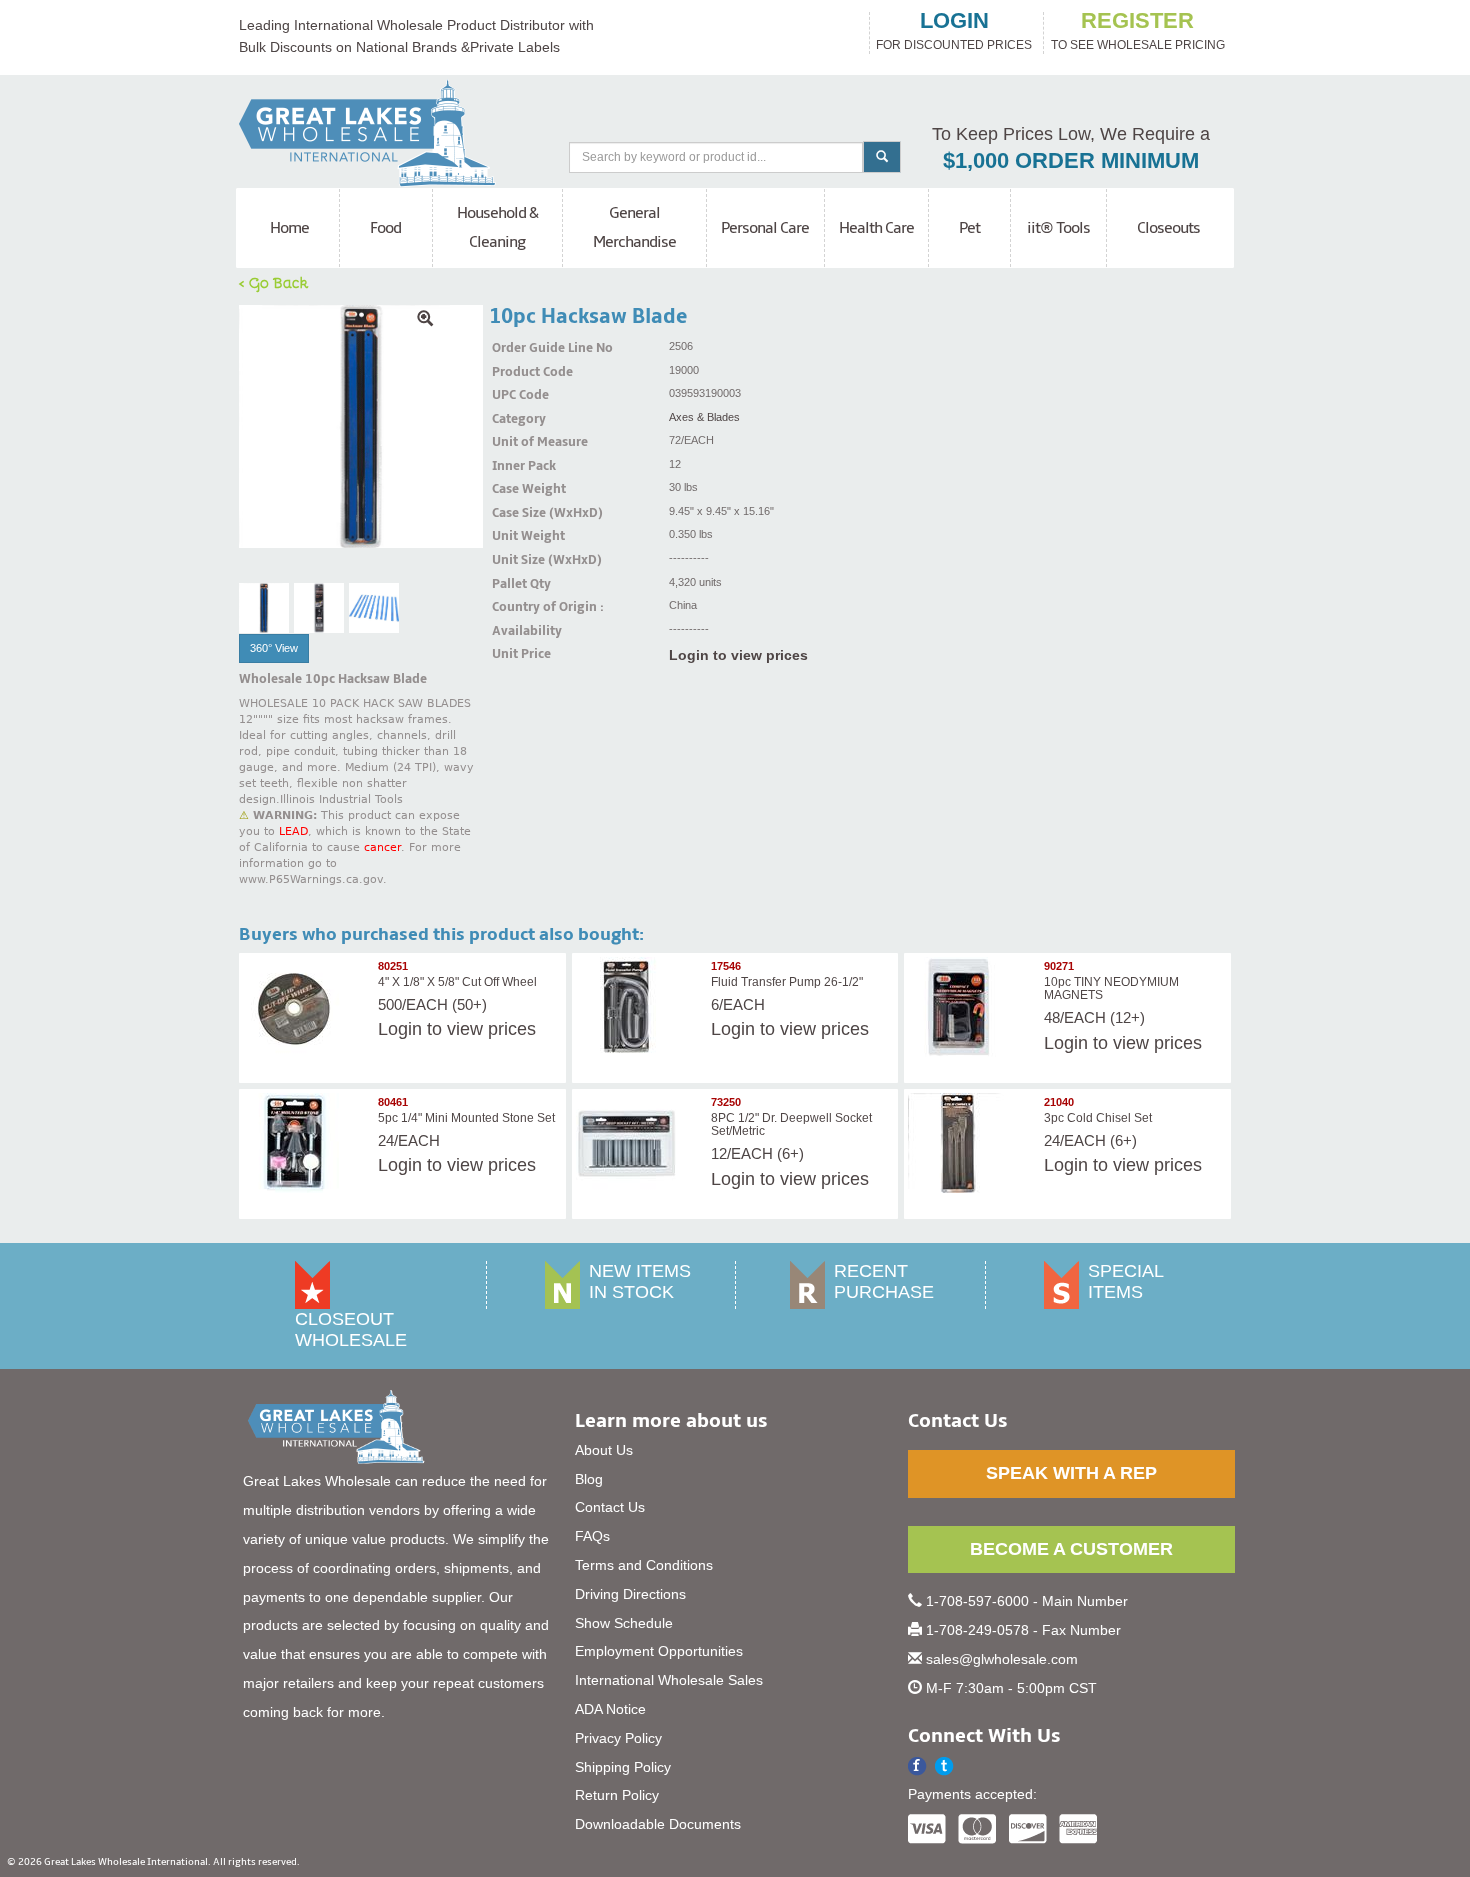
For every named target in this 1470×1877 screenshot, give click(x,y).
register (1137, 21)
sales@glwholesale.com (1002, 1659)
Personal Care (765, 228)
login (954, 21)
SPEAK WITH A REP (1071, 1473)
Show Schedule (624, 1623)
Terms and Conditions (644, 1565)
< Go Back (274, 282)
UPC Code (517, 395)
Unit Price (517, 654)
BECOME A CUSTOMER (1071, 1549)
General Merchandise (634, 227)
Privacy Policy (618, 1738)
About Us (604, 1450)
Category (517, 419)
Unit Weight (517, 536)
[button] (944, 1766)
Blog (589, 1479)
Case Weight (517, 489)
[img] (361, 427)
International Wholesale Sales (669, 1680)
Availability (517, 631)
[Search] (882, 157)
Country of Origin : (517, 607)
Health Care (876, 228)
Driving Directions (630, 1594)
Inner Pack (517, 466)
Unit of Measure (517, 442)
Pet (969, 228)
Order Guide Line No (517, 348)
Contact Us (610, 1507)
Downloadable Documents (658, 1824)
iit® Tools (1058, 228)
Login (400, 1029)
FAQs (592, 1536)
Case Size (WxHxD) (517, 513)
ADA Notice (610, 1709)
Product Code (517, 372)
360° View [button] (274, 648)
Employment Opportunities (659, 1651)
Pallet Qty (517, 584)
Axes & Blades (704, 417)
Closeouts (1168, 228)
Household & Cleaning (497, 227)
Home (289, 228)
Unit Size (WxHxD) (517, 560)
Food (385, 228)
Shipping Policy (623, 1767)
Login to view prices (738, 655)
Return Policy (617, 1795)
